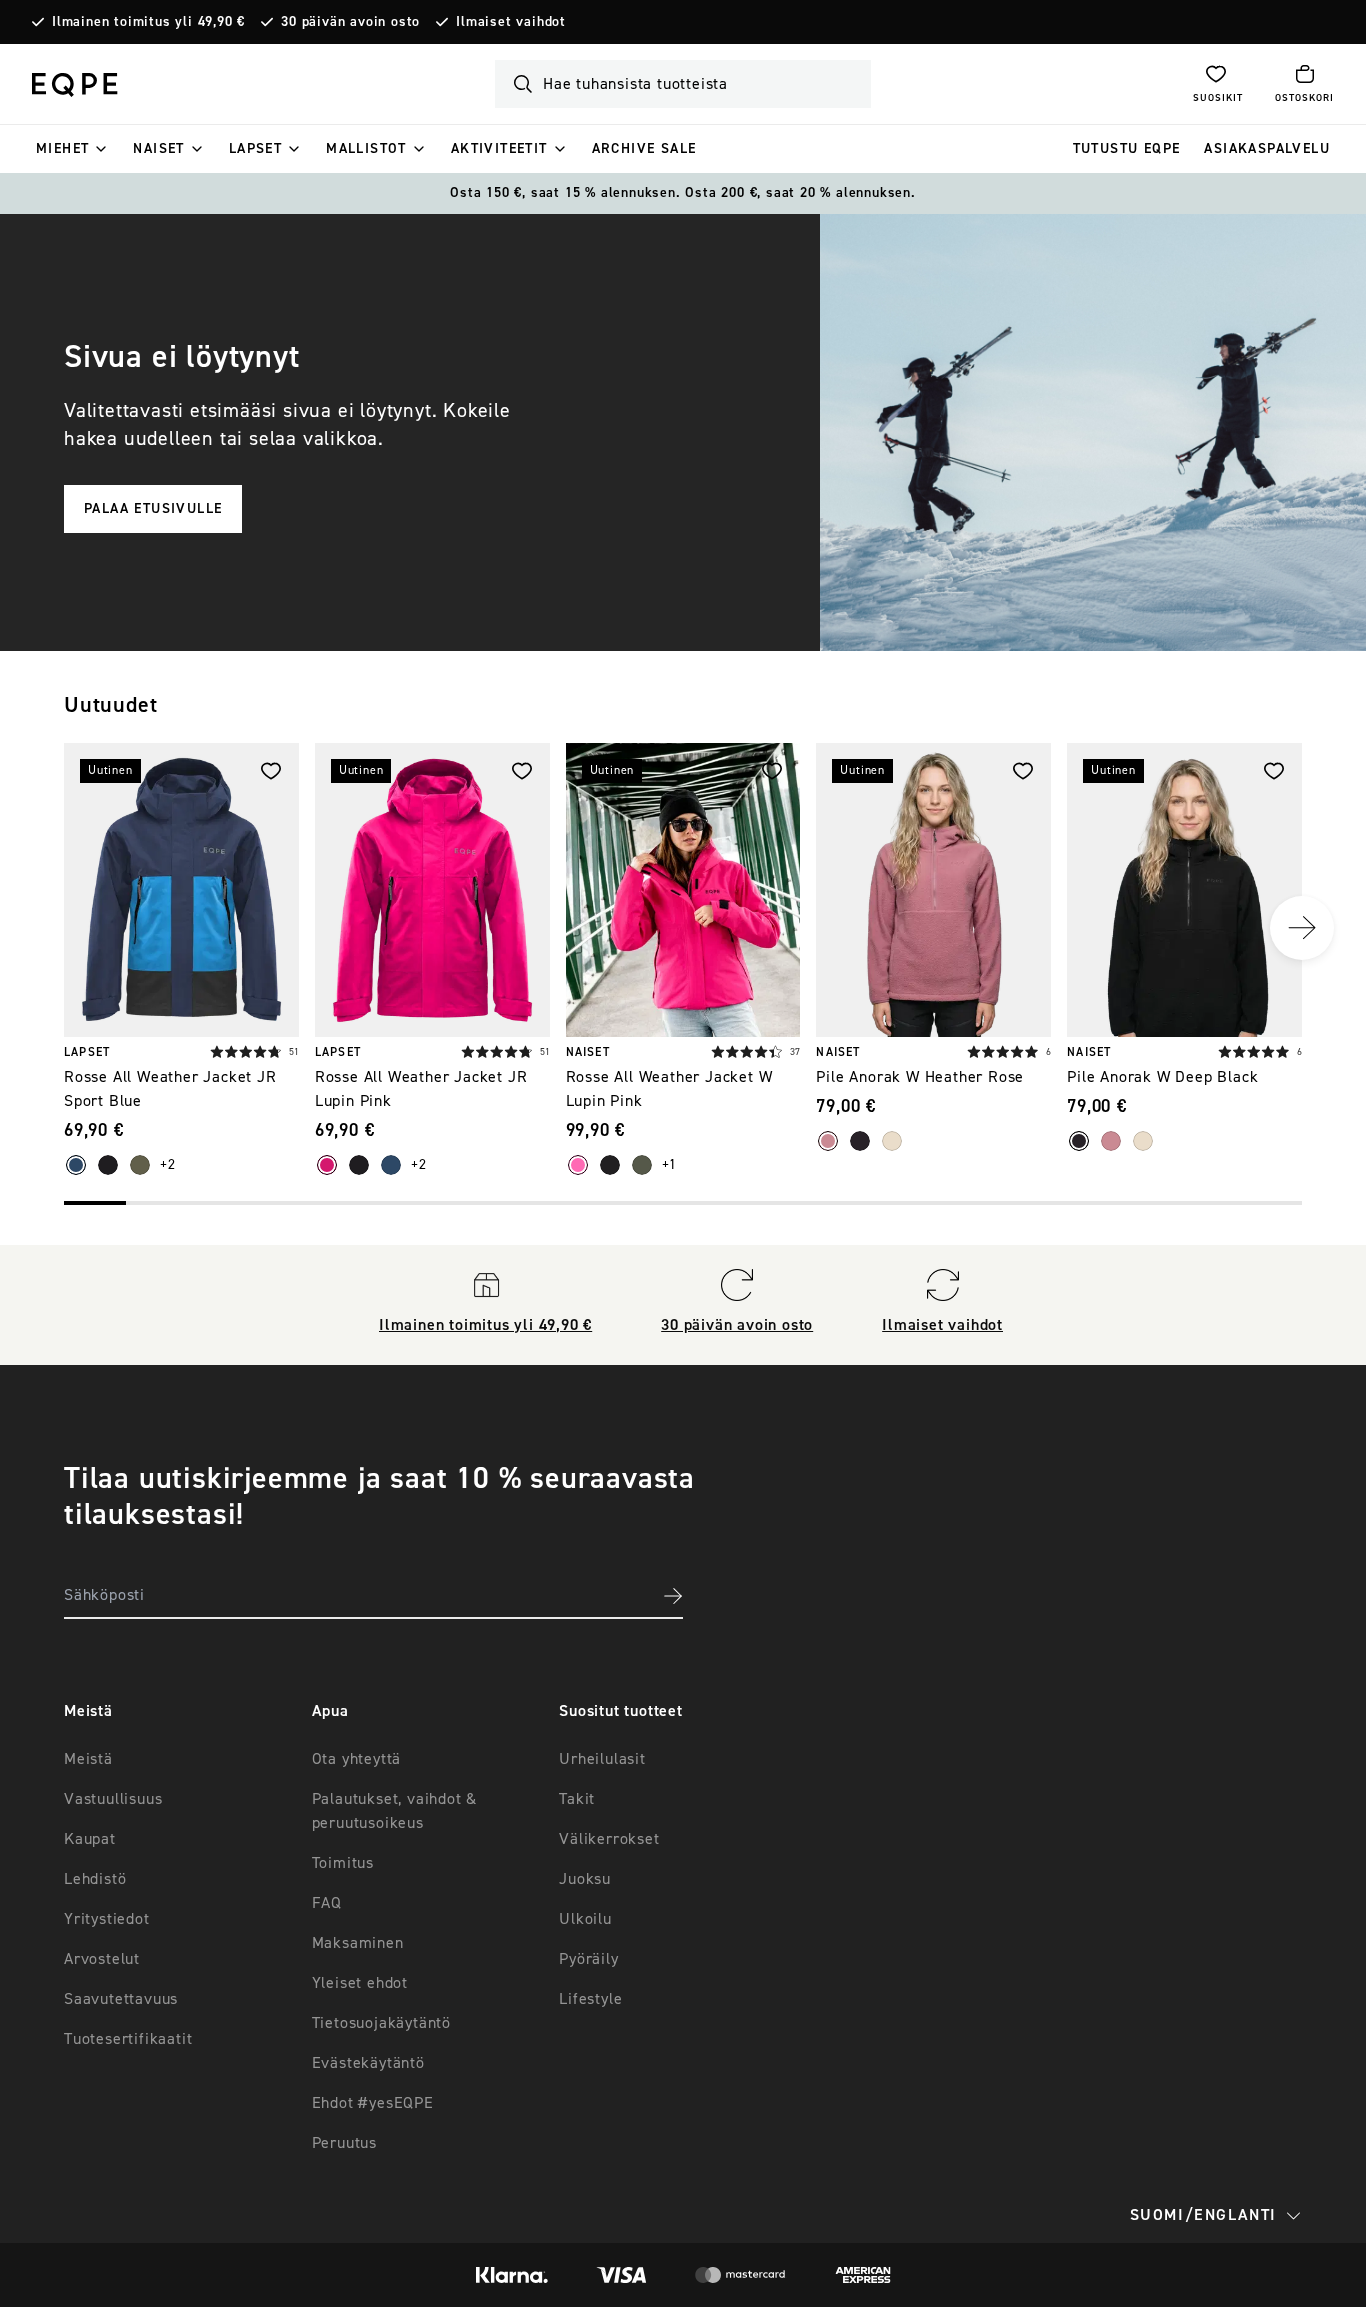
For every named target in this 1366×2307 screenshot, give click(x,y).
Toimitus (343, 1863)
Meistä (88, 1759)
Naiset (158, 149)
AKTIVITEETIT (499, 149)
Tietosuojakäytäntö (381, 2023)
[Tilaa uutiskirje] (673, 1596)
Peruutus (344, 2143)
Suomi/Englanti (1203, 2215)
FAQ (327, 1903)
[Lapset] (294, 149)
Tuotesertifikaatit (128, 2039)
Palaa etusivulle (153, 509)
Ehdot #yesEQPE (373, 2103)
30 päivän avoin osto (350, 22)
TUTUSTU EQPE (1127, 149)
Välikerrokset (609, 1839)
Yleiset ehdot (360, 1983)
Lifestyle (590, 1999)
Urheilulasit (602, 1759)
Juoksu (585, 1879)
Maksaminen (358, 1943)
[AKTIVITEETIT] (560, 149)
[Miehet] (101, 149)
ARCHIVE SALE (644, 149)
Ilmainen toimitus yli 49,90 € (148, 22)
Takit (577, 1799)
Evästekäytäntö (368, 2063)
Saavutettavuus (121, 1999)
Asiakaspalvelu (1267, 149)
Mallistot (366, 149)
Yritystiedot (107, 1919)
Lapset (255, 149)
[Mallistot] (419, 149)
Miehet (62, 149)
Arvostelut (102, 1959)
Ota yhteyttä (357, 1759)
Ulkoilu (585, 1919)
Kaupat (90, 1839)
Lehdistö (95, 1879)
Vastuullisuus (113, 1799)
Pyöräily (588, 1959)
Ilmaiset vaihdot (511, 22)
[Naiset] (197, 149)
